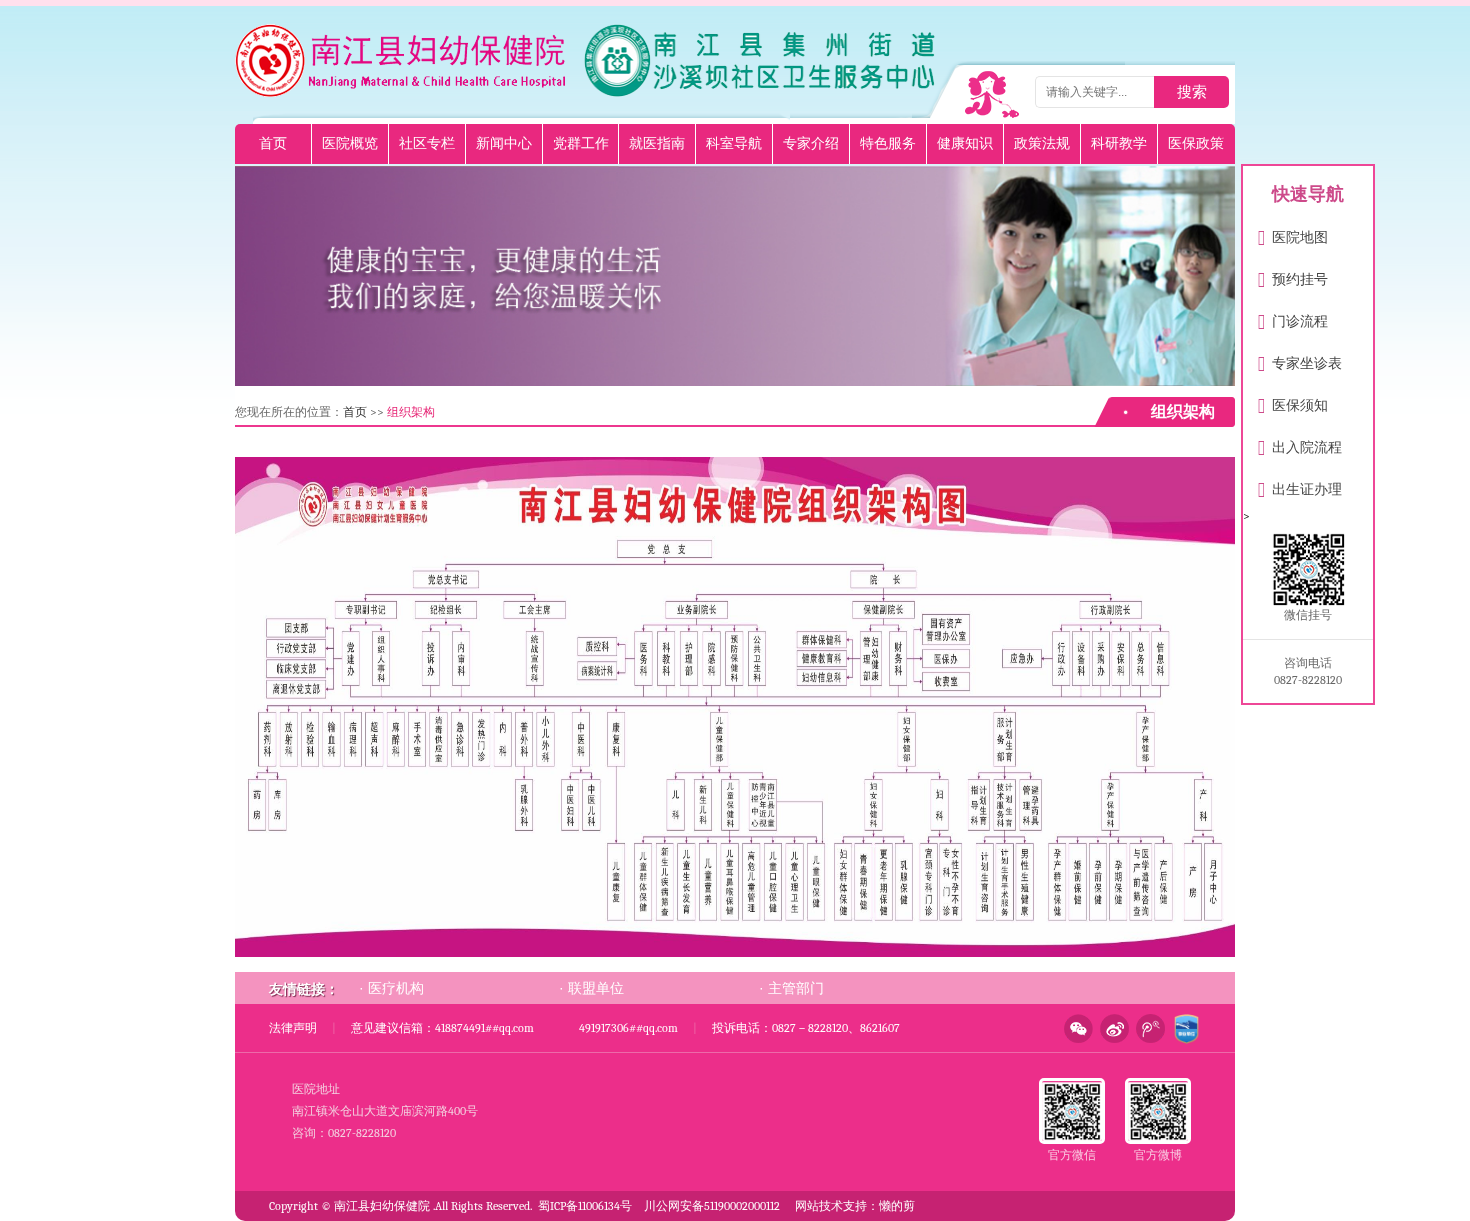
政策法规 (1042, 143)
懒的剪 (897, 1206)
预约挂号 (1293, 275)
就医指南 (657, 143)
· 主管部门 (791, 988)
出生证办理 (1300, 485)
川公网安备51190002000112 (712, 1206)
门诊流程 (1293, 317)
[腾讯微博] (1147, 1028)
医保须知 (1293, 401)
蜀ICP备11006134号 (585, 1206)
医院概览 (350, 143)
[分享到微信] (1075, 1028)
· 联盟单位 (591, 988)
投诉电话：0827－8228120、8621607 (806, 1028)
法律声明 (293, 1028)
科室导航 (734, 143)
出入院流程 (1300, 443)
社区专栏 (427, 143)
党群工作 (581, 143)
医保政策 (1196, 143)
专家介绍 (811, 143)
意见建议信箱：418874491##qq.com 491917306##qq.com (514, 1028)
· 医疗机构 (391, 988)
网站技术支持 (831, 1206)
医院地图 (1293, 233)
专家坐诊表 (1300, 359)
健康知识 (965, 143)
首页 (273, 143)
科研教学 (1119, 143)
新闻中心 (504, 143)
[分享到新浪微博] (1111, 1028)
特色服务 (888, 143)
